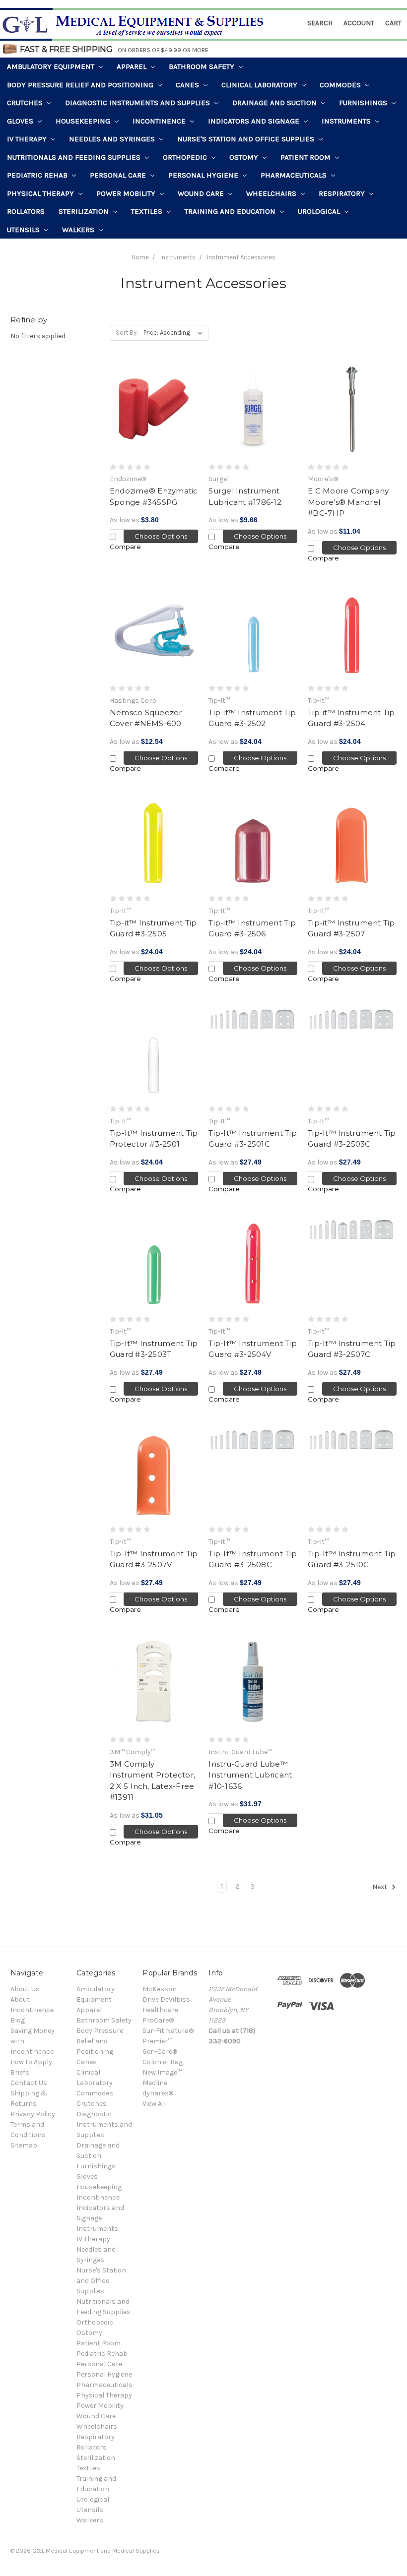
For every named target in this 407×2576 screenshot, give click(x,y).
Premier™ (157, 2041)
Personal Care (119, 175)
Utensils (24, 230)
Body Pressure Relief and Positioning (81, 85)
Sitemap (24, 2145)
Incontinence (160, 121)
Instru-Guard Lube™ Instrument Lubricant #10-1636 (250, 1775)
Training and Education (231, 211)
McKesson (160, 1989)
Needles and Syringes (113, 139)
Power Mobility (127, 193)
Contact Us (29, 2083)
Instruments (347, 121)
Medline (155, 2083)
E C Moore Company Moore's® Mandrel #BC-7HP (348, 502)
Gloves (21, 121)
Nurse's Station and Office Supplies (247, 139)
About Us (25, 1989)
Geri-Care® (160, 2052)
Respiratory (343, 193)
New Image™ (162, 2072)
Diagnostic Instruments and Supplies (138, 103)
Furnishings (364, 103)
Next (380, 1887)
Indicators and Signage (255, 121)
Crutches (26, 103)
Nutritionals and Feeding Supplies (75, 157)
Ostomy (245, 157)
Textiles (148, 211)
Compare (125, 547)
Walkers (79, 230)
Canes (188, 85)
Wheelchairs (272, 193)
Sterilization (85, 211)
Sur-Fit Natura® (168, 2031)
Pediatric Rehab (38, 175)
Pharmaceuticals (295, 175)
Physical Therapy (41, 193)
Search (320, 23)
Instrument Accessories (241, 257)
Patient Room (306, 157)
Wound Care (202, 193)
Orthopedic (186, 157)
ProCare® (158, 2020)
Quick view (154, 411)
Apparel (133, 66)
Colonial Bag (163, 2062)
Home (140, 257)
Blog (18, 2020)
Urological (320, 211)
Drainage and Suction (275, 103)
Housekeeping (84, 121)
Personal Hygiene (204, 175)
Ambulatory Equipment (52, 66)
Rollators (26, 211)
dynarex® (158, 2093)
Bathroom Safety (203, 66)
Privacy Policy (33, 2114)
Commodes (341, 85)
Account (359, 23)
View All (154, 2104)
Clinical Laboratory (260, 85)
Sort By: (127, 333)
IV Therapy (28, 139)
